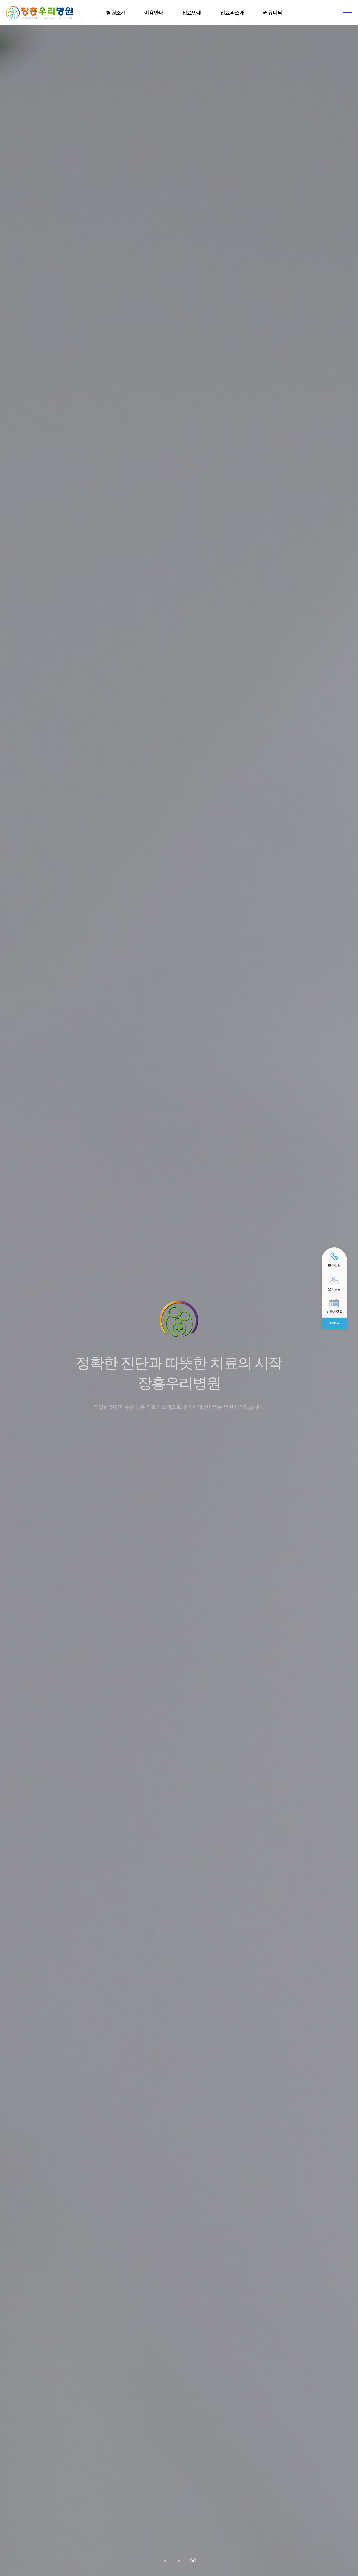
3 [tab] (193, 2561)
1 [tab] (165, 2561)
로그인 (309, 3)
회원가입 (325, 3)
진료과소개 (232, 13)
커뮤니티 (273, 13)
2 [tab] (179, 2561)
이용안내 (154, 13)
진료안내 (192, 13)
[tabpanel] (179, 1288)
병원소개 (116, 13)
